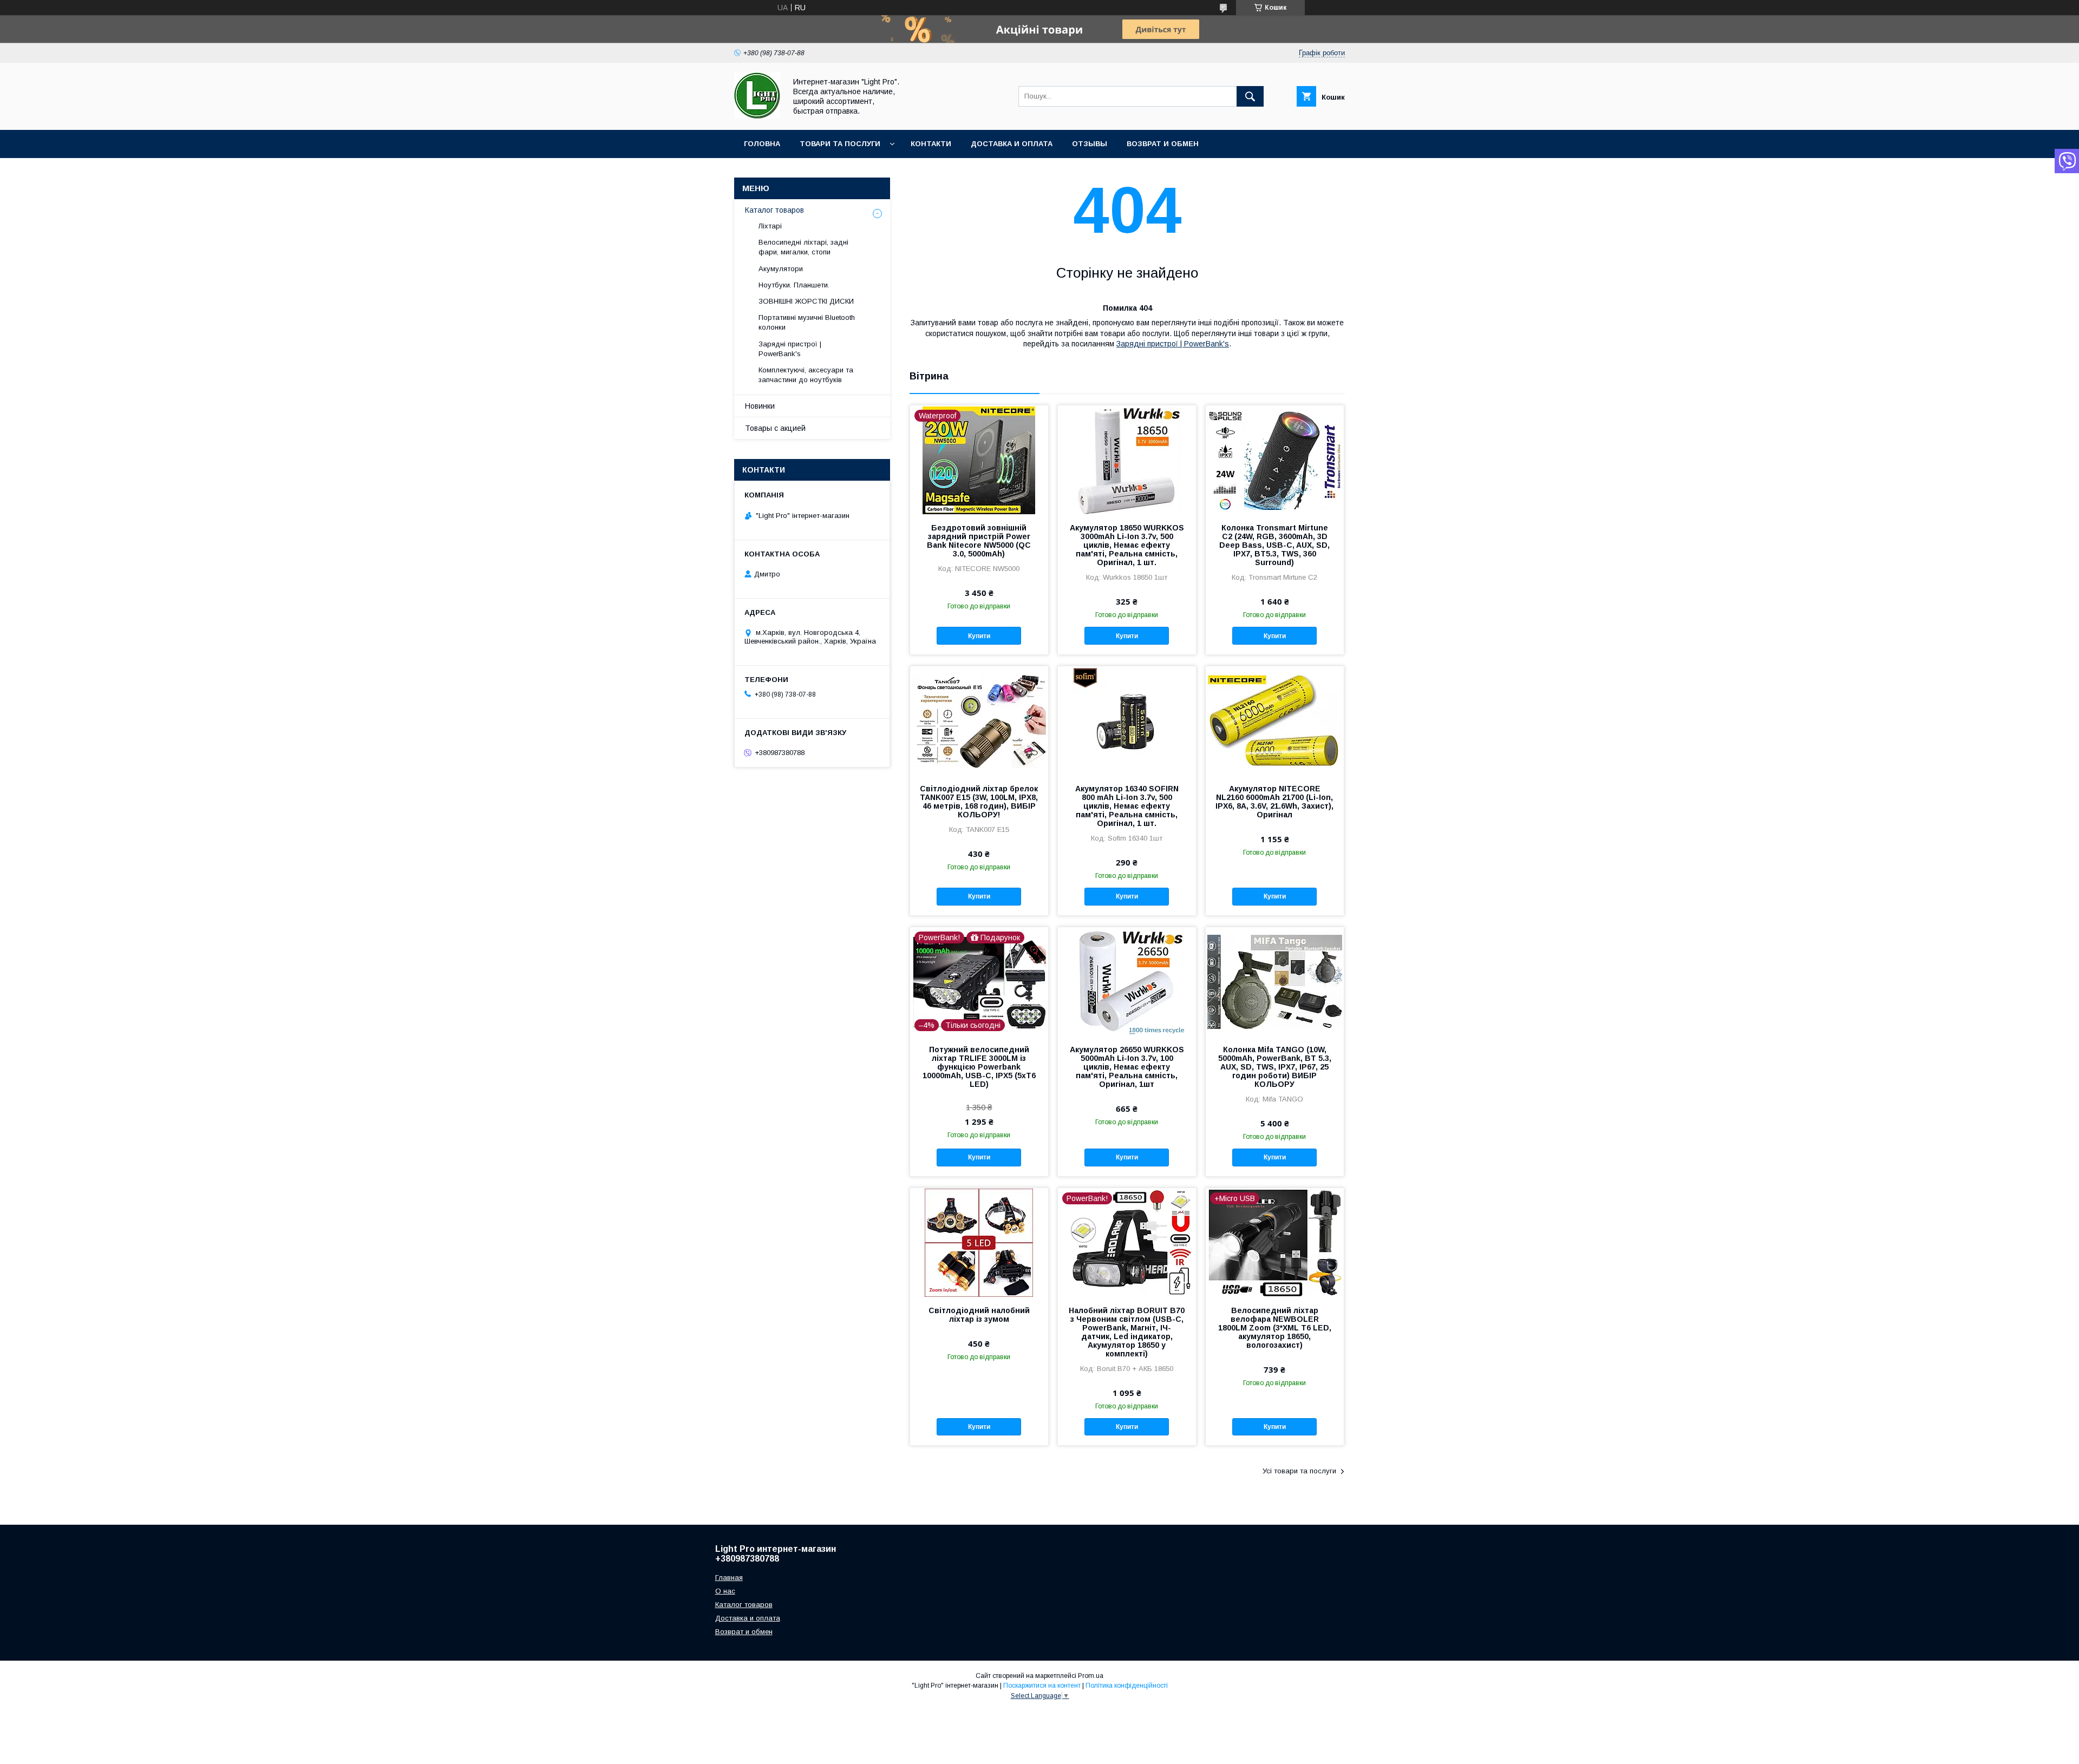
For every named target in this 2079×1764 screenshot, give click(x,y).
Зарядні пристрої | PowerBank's (1173, 344)
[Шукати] (1250, 96)
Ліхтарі (770, 226)
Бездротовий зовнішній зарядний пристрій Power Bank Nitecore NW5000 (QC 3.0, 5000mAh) (979, 541)
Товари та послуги (840, 144)
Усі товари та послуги (1299, 1471)
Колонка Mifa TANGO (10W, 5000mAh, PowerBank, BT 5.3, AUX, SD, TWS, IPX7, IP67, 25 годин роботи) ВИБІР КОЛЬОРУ (1275, 1067)
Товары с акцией (775, 428)
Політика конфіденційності (1127, 1686)
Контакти (931, 144)
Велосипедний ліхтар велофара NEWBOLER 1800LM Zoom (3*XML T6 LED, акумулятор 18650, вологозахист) (1275, 1328)
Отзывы (1090, 144)
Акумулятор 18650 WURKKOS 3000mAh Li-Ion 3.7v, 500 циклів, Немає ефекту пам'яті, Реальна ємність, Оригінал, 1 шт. (1127, 545)
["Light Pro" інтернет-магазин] (757, 116)
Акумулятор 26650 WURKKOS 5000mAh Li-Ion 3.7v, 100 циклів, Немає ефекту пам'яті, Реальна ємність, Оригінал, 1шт (1127, 1067)
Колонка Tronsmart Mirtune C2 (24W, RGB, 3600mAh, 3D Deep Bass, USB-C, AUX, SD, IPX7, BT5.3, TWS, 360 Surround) (1274, 545)
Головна (762, 144)
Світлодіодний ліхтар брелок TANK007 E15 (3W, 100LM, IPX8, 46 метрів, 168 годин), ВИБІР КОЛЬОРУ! (979, 802)
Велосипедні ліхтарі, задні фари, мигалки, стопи (803, 247)
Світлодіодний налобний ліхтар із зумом (979, 1315)
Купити (979, 636)
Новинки (760, 406)
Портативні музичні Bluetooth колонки (807, 322)
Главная (729, 1578)
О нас (725, 1591)
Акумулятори (781, 269)
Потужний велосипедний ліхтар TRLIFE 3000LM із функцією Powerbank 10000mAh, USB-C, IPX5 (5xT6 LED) (979, 1067)
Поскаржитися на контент (1042, 1686)
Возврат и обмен (1163, 144)
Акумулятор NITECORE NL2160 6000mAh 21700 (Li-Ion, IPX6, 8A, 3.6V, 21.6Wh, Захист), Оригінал (1274, 802)
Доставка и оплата (1012, 144)
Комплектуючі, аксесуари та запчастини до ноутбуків (806, 375)
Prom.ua (1091, 1676)
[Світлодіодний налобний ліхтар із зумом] (979, 1242)
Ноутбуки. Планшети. (794, 285)
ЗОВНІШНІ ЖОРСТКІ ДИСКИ (806, 301)
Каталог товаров (774, 210)
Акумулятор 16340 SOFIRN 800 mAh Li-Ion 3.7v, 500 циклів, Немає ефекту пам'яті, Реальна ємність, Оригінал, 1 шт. (1127, 806)
